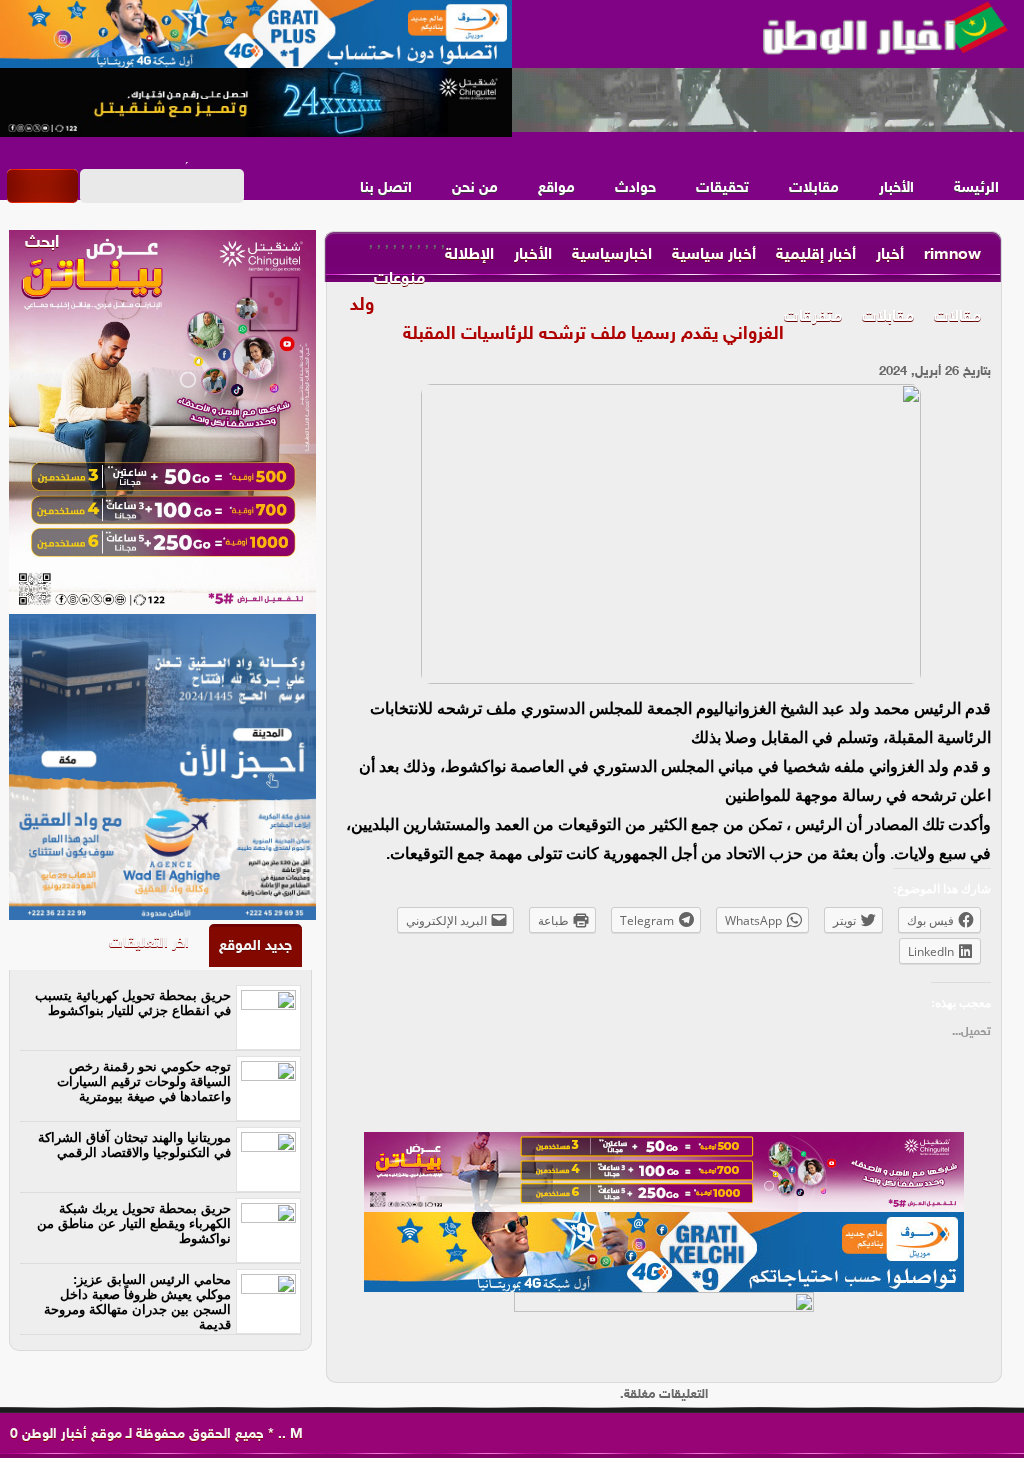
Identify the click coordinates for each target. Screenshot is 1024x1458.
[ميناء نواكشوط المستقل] (768, 101)
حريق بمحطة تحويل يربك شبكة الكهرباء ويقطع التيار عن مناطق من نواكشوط (134, 1223)
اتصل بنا (386, 188)
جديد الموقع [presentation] (255, 946)
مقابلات (814, 188)
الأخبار (896, 188)
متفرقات (813, 317)
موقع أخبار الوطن (70, 1434)
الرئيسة (976, 188)
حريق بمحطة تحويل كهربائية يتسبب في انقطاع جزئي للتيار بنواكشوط (133, 1003)
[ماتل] (664, 1332)
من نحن (475, 188)
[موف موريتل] (256, 35)
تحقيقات (722, 188)
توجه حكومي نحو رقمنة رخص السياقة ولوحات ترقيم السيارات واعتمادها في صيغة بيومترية (144, 1081)
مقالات (957, 317)
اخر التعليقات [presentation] (149, 943)
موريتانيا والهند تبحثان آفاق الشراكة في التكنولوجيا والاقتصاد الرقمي (134, 1145)
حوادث (635, 188)
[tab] (255, 945)
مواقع (556, 188)
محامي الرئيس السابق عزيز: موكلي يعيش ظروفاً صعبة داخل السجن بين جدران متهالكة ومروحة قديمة (137, 1302)
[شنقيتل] (256, 103)
